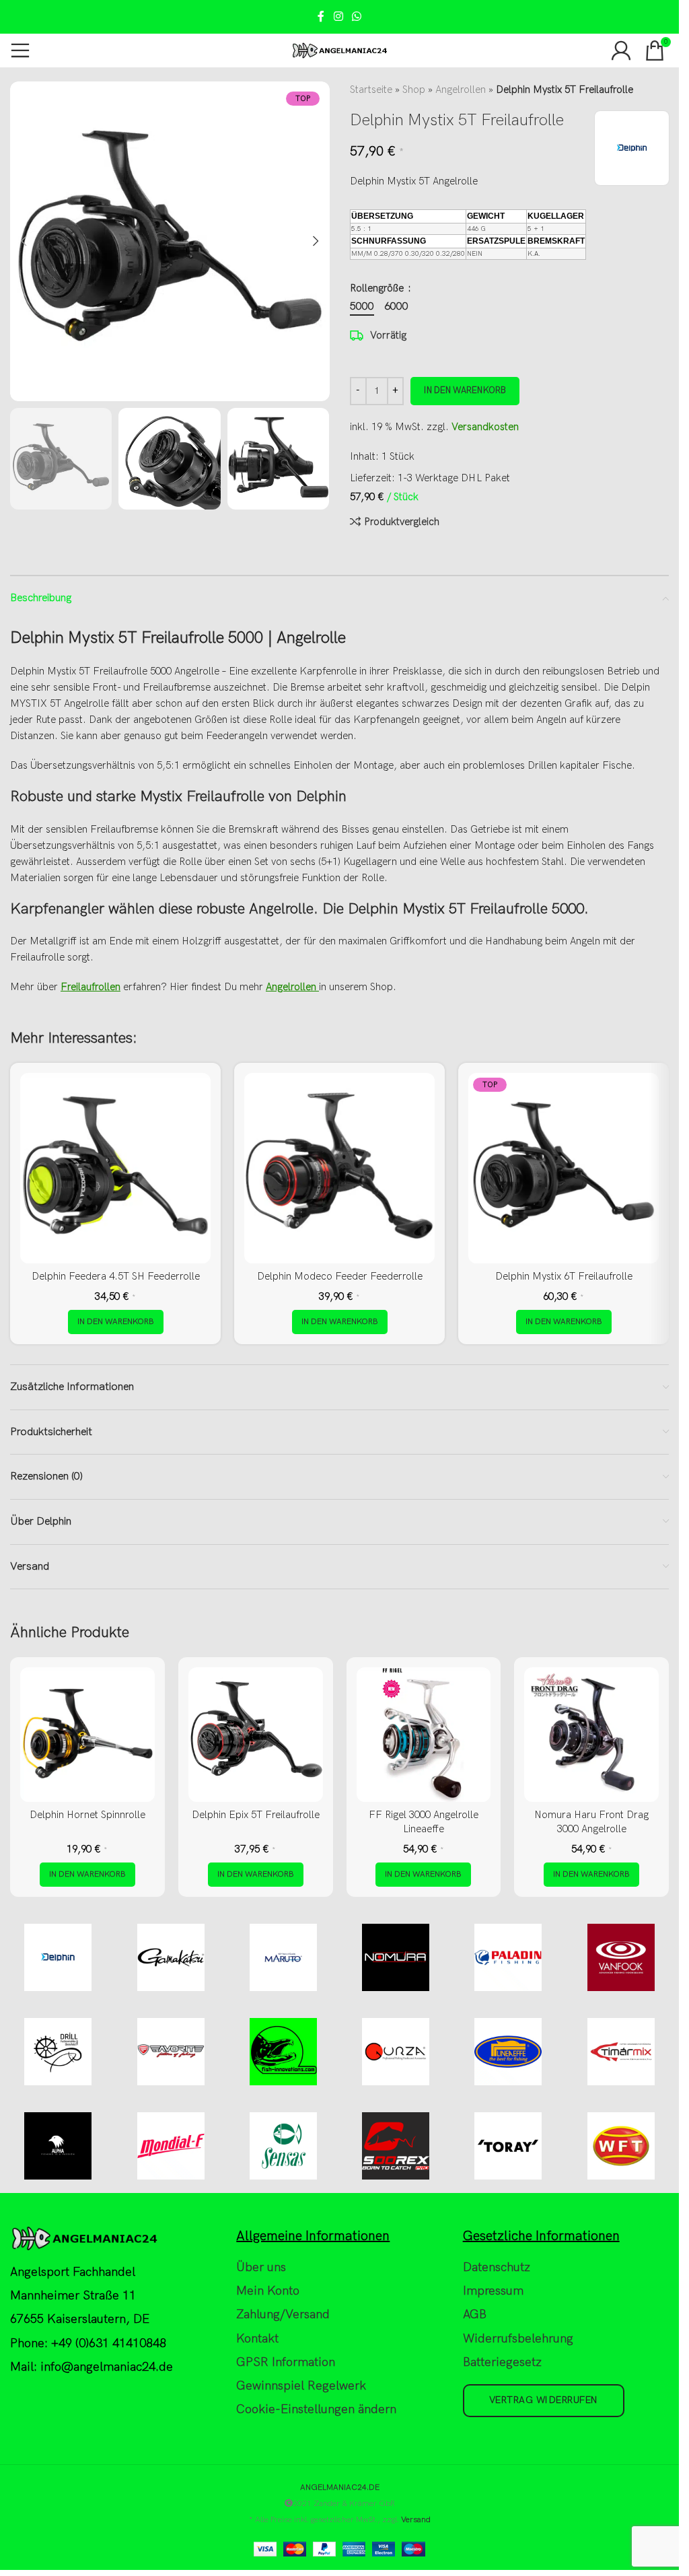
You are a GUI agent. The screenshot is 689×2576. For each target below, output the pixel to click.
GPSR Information (286, 2362)
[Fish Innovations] (283, 2052)
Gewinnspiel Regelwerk (301, 2386)
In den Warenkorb (465, 390)
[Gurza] (396, 2052)
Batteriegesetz (502, 2362)
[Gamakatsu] (171, 1957)
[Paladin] (508, 1957)
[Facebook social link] (321, 17)
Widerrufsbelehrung (518, 2338)
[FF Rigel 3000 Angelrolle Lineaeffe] (424, 1735)
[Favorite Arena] (171, 2052)
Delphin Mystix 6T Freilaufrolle (564, 1276)
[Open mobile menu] (20, 50)
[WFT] (621, 2146)
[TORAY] (508, 2146)
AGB (475, 2314)
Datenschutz (497, 2267)
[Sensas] (283, 2146)
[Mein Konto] (621, 50)
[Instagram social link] (338, 17)
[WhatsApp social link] (357, 17)
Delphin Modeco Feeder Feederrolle (340, 1276)
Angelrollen (461, 90)
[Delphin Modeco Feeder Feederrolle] (339, 1168)
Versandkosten (485, 427)
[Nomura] (396, 1957)
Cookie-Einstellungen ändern (316, 2409)
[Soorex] (396, 2146)
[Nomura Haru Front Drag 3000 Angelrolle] (591, 1735)
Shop (414, 90)
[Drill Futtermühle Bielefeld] (58, 2052)
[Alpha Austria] (58, 2146)
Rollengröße (378, 288)
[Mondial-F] (171, 2146)
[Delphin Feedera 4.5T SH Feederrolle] (115, 1168)
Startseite (371, 90)
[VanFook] (621, 1957)
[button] (24, 241)
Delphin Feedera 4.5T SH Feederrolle (116, 1276)
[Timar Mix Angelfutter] (621, 2052)
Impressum (493, 2291)
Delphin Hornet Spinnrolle (87, 1815)
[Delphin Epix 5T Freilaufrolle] (256, 1735)
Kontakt (257, 2338)
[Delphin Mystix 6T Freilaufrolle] (564, 1168)
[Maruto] (283, 1957)
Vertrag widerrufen (544, 2400)
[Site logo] (339, 50)
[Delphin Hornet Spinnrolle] (87, 1735)
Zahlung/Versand (283, 2314)
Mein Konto (268, 2291)
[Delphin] (58, 1957)
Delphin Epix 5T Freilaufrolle (256, 1815)
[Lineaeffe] (508, 2052)
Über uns (261, 2267)
